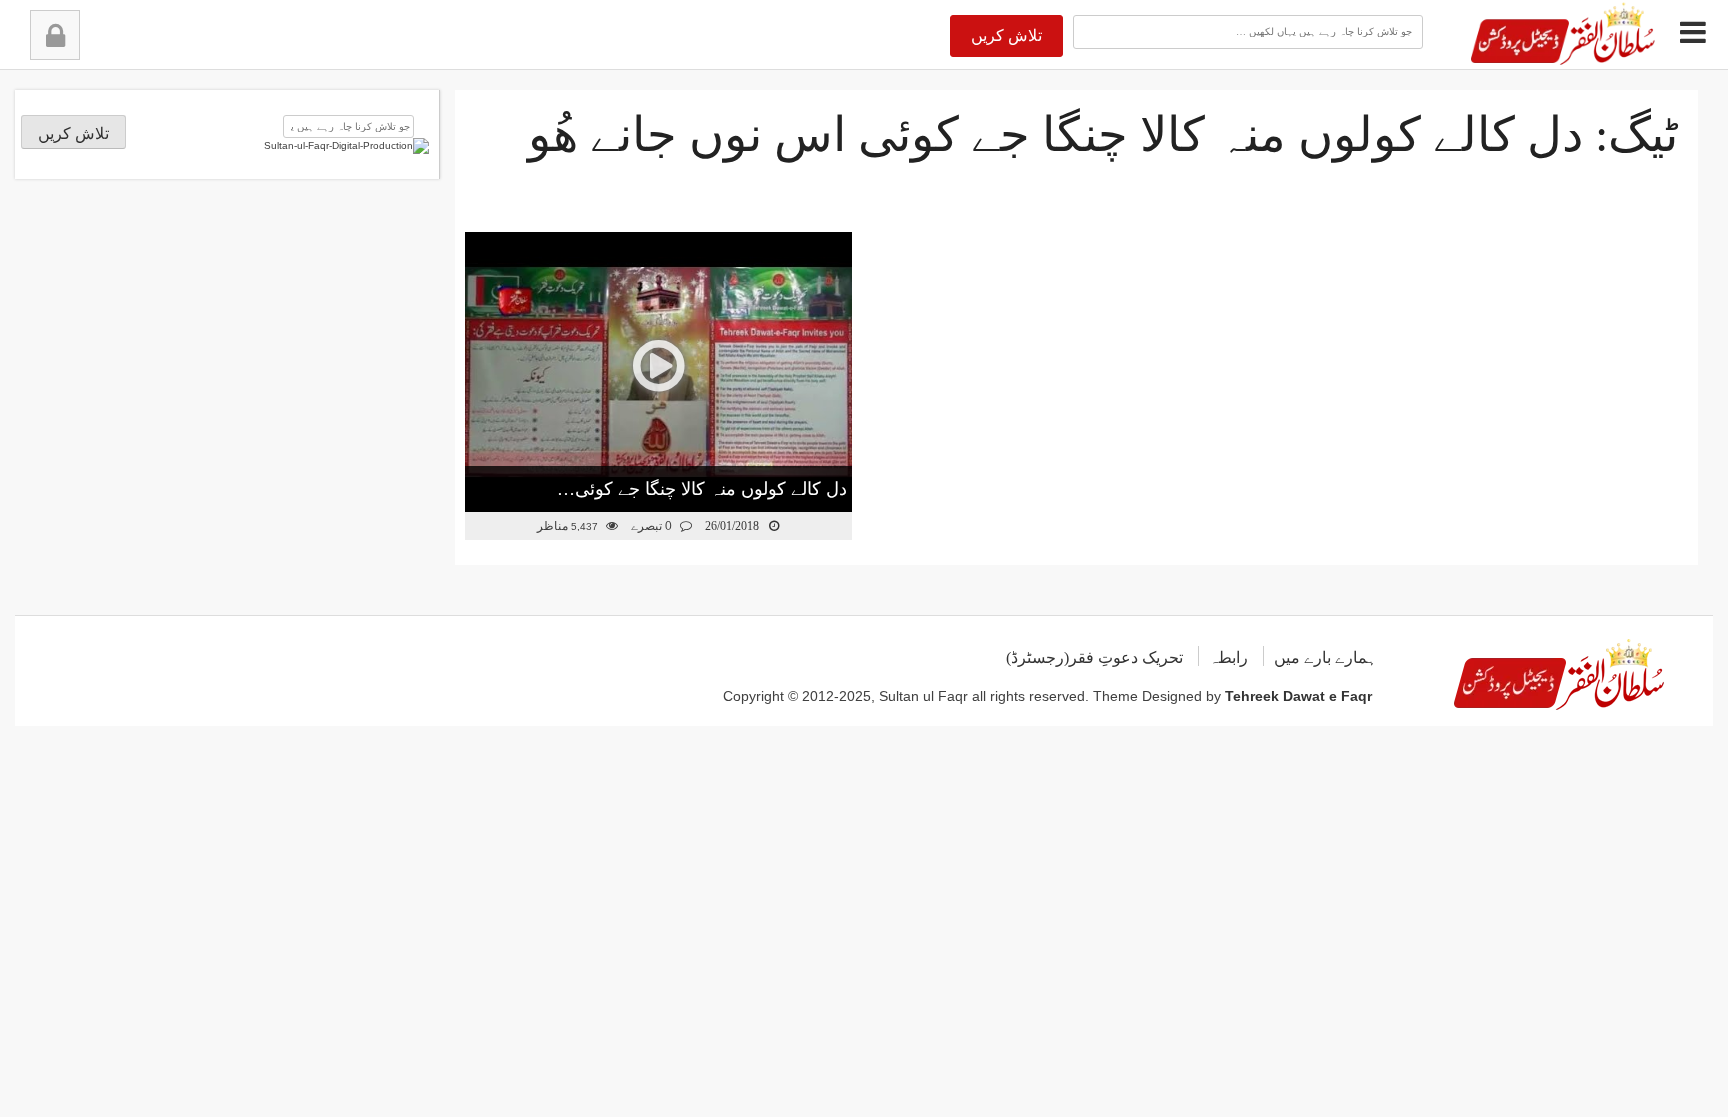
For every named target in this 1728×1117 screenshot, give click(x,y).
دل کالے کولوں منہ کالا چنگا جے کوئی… (702, 489)
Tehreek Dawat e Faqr (1298, 696)
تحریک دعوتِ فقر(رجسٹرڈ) (1094, 657)
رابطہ (1228, 657)
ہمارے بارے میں (1325, 657)
